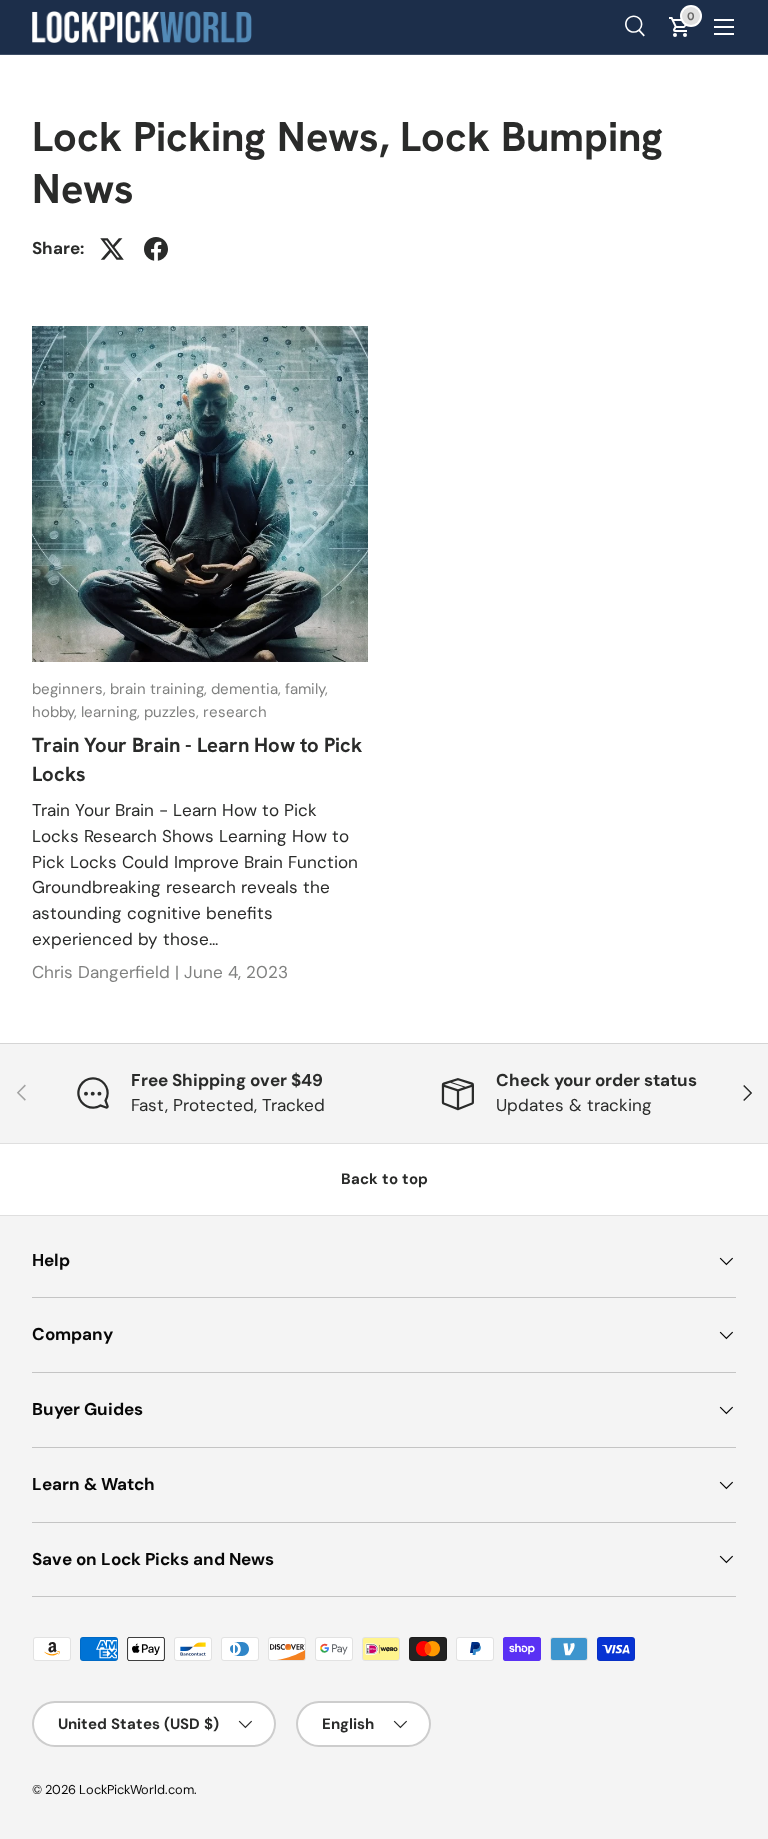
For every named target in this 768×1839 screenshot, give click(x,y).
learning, (112, 712)
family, (306, 689)
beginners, (71, 689)
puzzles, (173, 712)
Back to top (384, 1179)
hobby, (56, 712)
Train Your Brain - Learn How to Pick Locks (197, 759)
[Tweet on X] (112, 249)
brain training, (160, 689)
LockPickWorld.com (136, 1789)
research (235, 712)
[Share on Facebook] (156, 249)
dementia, (248, 689)
